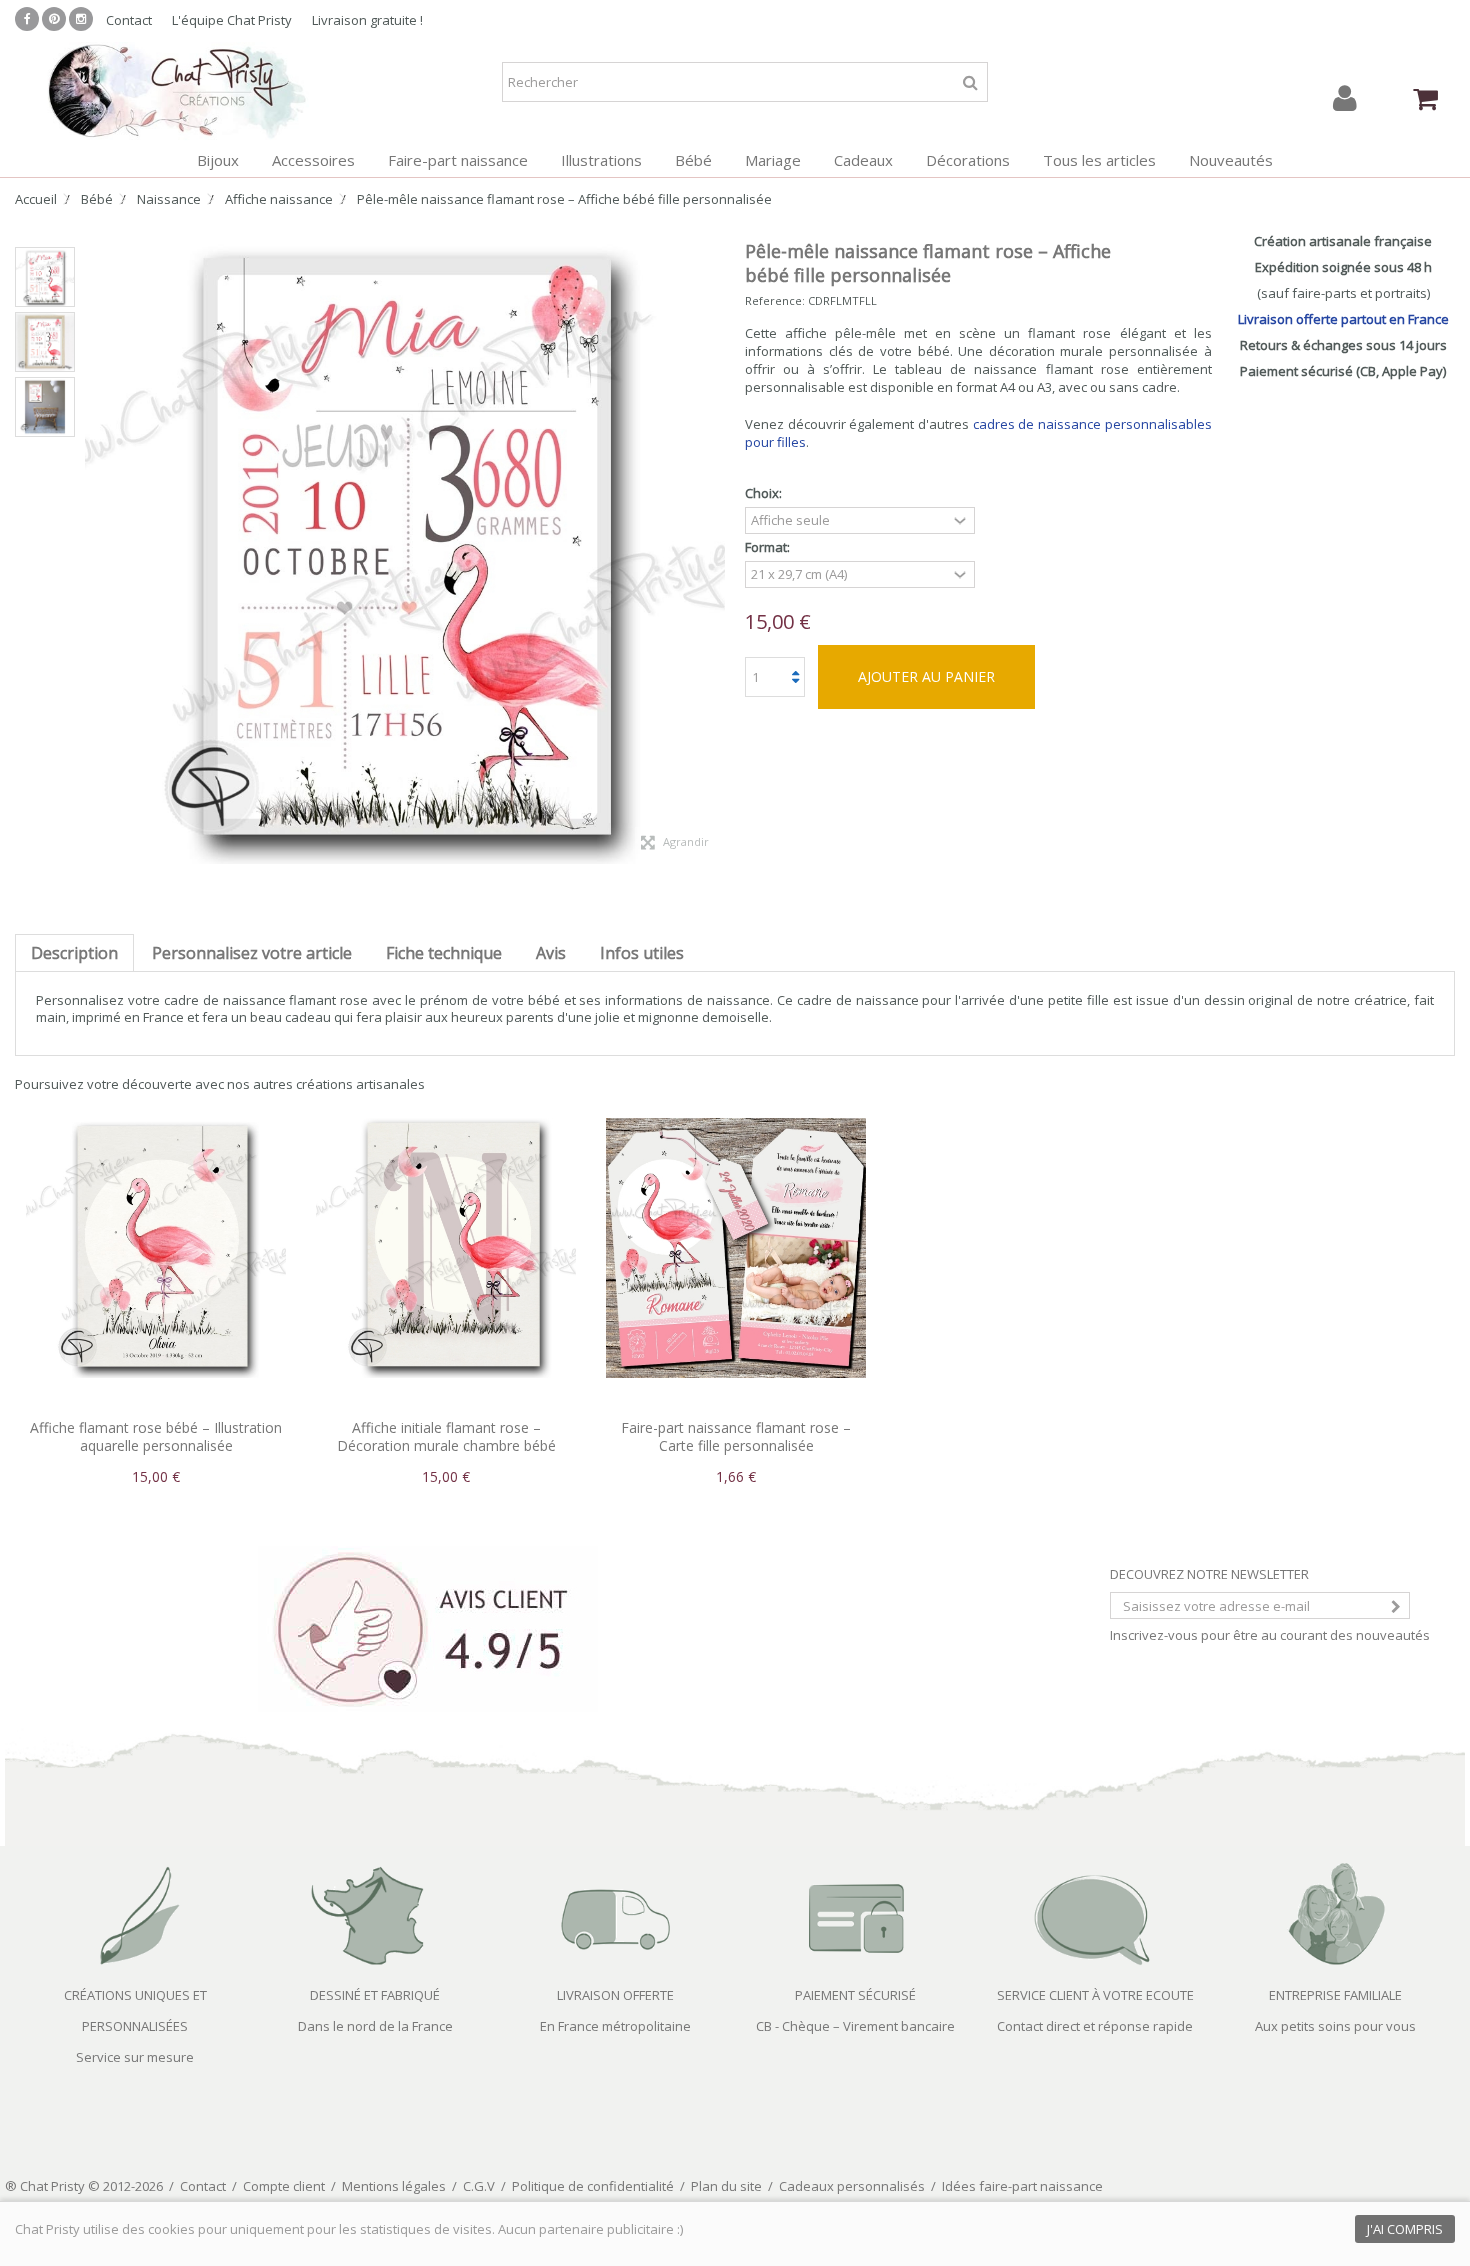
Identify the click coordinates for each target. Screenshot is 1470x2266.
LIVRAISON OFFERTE (615, 1995)
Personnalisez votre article (252, 953)
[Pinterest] (54, 19)
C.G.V (479, 2186)
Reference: (775, 300)
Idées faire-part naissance (1022, 2186)
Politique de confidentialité (593, 2186)
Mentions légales (394, 2186)
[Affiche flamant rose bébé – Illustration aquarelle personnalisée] (156, 1248)
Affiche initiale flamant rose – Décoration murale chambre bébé (446, 1436)
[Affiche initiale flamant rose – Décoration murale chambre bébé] (446, 1248)
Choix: (765, 493)
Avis (551, 953)
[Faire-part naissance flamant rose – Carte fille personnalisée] (736, 1248)
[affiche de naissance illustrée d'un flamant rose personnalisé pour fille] (45, 342)
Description (74, 953)
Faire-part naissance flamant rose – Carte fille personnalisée (736, 1436)
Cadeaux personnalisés (852, 2186)
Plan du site (726, 2186)
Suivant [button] (715, 544)
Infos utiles (642, 953)
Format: (769, 547)
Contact (129, 20)
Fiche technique (444, 953)
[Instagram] (81, 19)
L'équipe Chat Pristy (232, 20)
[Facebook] (27, 19)
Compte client (284, 2186)
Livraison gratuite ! (367, 20)
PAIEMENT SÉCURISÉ (855, 1995)
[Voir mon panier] (1425, 99)
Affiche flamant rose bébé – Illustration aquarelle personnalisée (156, 1436)
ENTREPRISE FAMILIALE (1335, 1995)
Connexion (1345, 98)
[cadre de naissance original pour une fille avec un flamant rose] (45, 277)
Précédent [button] (95, 544)
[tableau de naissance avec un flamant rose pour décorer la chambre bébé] (45, 407)
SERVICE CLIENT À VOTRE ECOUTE (1095, 1995)
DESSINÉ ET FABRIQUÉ (375, 1995)
